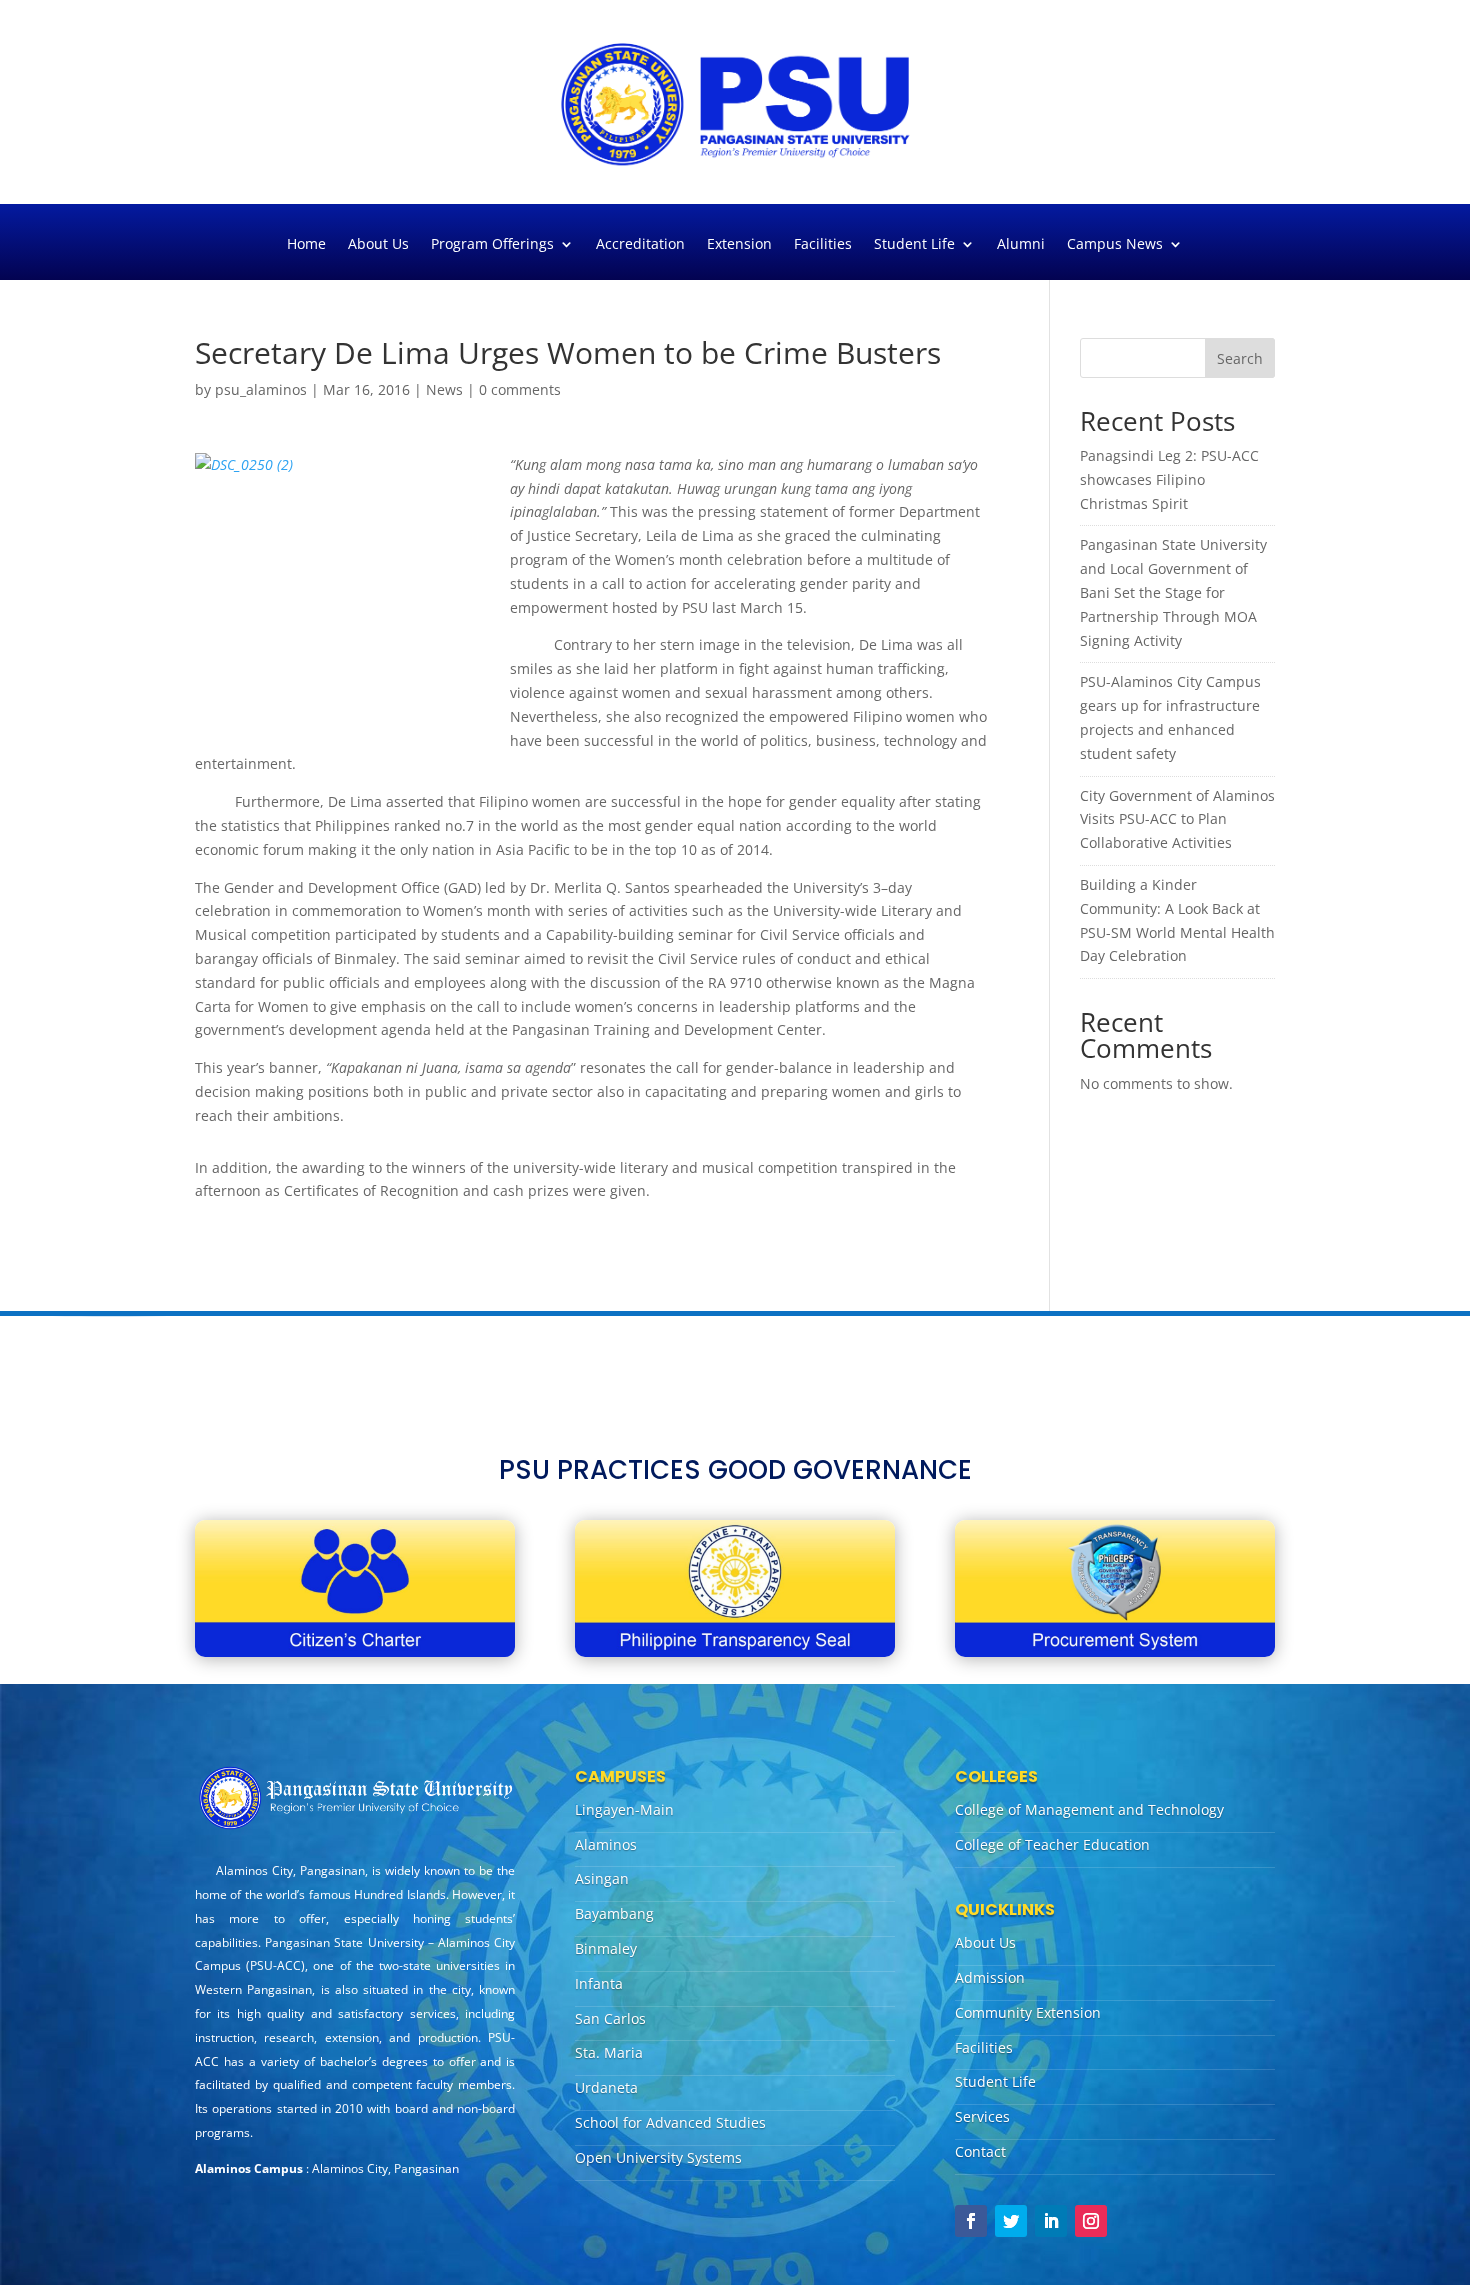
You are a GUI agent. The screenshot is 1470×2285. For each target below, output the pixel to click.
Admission (990, 1977)
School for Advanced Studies (670, 2122)
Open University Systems (658, 2157)
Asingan (602, 1878)
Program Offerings (492, 245)
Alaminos (606, 1844)
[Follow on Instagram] (1091, 2221)
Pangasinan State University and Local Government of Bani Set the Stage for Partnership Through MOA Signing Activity (1173, 592)
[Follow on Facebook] (971, 2221)
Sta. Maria (609, 2052)
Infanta (599, 1983)
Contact (980, 2151)
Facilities (823, 245)
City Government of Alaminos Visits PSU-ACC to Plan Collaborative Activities (1177, 819)
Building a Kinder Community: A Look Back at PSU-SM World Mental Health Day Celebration (1177, 920)
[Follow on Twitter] (1011, 2221)
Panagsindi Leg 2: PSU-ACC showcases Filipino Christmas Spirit (1169, 479)
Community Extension (1028, 2012)
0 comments (520, 389)
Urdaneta (606, 2087)
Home (306, 245)
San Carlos (610, 2018)
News (444, 389)
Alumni (1021, 245)
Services (982, 2116)
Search (1240, 358)
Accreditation (640, 245)
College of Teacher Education (1052, 1844)
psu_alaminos (261, 389)
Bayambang (614, 1913)
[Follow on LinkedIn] (1051, 2221)
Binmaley (606, 1948)
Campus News (1115, 245)
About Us (378, 245)
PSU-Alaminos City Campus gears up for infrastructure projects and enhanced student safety (1170, 717)
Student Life (914, 245)
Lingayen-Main (624, 1809)
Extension (739, 245)
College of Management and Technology (1089, 1809)
